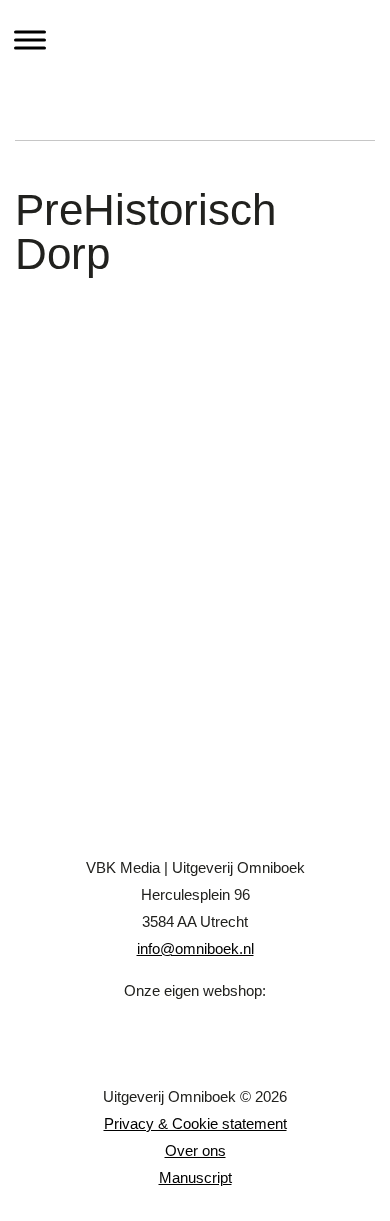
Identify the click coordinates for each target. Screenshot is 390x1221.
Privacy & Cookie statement (195, 1123)
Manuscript (195, 1177)
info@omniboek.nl (195, 948)
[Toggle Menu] (30, 39)
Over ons (195, 1150)
